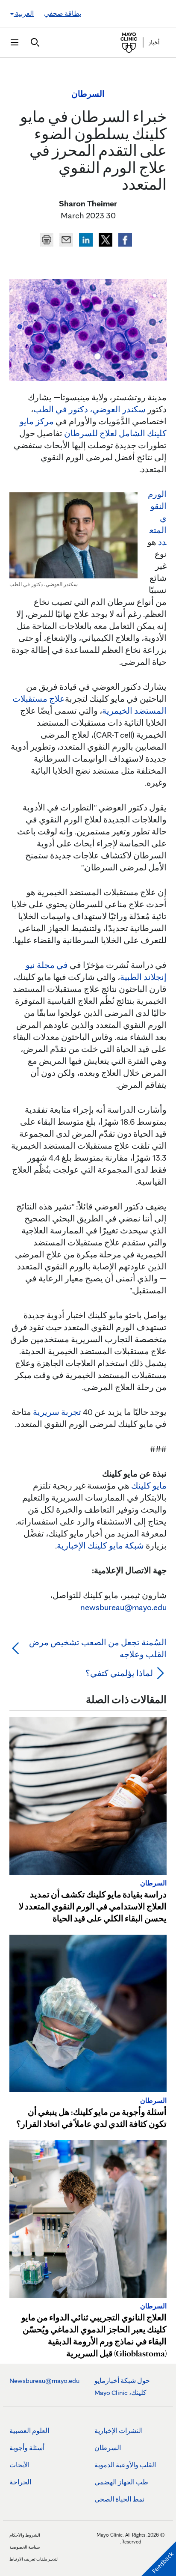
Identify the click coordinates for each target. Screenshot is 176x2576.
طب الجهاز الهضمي (121, 2482)
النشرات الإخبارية (119, 2431)
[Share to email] (65, 238)
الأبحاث (19, 2465)
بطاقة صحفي (63, 13)
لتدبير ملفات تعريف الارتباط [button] (34, 2559)
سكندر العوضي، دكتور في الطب (89, 409)
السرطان (108, 2448)
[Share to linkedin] (85, 238)
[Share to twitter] (105, 238)
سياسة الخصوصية (25, 2547)
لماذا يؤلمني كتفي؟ (118, 1673)
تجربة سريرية (57, 1412)
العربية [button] (24, 13)
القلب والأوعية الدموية (125, 2465)
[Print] (47, 238)
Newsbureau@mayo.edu (44, 2381)
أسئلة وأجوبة (27, 2448)
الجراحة (20, 2482)
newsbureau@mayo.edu (123, 1607)
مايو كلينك (149, 1486)
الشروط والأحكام (25, 2535)
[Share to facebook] (124, 238)
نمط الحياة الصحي (119, 2499)
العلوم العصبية (29, 2431)
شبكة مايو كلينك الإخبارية (100, 1546)
